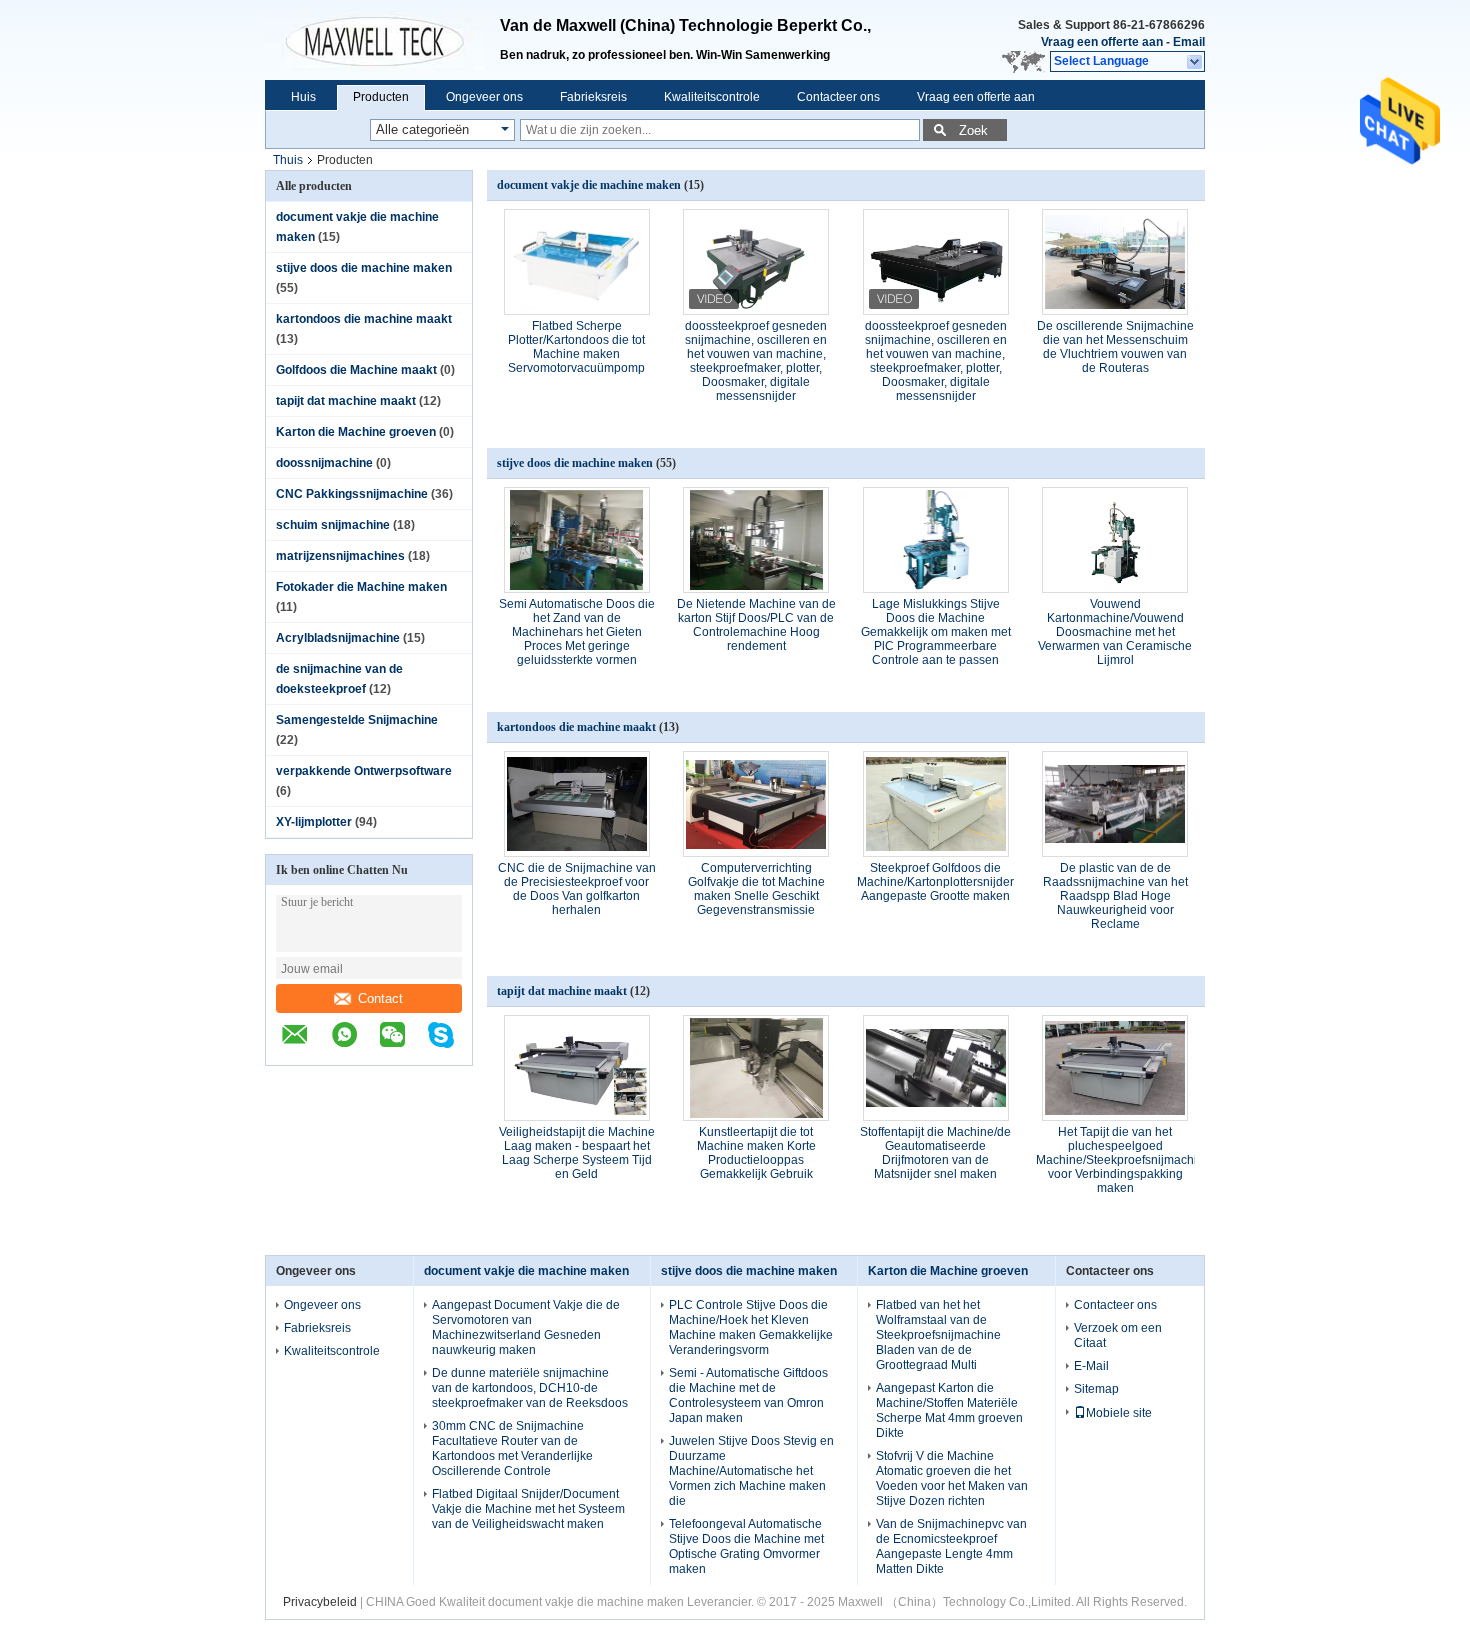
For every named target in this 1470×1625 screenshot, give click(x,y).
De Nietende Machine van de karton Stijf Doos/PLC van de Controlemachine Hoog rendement (756, 625)
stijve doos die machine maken (364, 268)
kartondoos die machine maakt (364, 319)
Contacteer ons (838, 97)
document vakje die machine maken (589, 185)
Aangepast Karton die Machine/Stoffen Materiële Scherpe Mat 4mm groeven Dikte (949, 1410)
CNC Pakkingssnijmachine (352, 494)
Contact (380, 998)
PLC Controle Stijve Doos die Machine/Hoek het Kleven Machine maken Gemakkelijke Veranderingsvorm (751, 1327)
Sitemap (1096, 1389)
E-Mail (1091, 1366)
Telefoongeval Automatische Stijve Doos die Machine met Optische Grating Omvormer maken (746, 1546)
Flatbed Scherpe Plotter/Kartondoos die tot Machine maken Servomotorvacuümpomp (576, 347)
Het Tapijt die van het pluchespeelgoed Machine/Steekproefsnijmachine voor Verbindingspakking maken (1123, 1160)
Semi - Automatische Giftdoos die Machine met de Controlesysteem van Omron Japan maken (748, 1395)
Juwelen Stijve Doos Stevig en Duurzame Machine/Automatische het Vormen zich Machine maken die (751, 1471)
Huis (303, 97)
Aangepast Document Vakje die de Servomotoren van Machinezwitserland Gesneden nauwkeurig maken (526, 1327)
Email (1189, 42)
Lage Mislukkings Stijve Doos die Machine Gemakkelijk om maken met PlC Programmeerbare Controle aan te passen (936, 632)
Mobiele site (1119, 1413)
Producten (381, 97)
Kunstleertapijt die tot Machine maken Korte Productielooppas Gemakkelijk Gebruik (756, 1153)
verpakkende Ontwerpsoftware (364, 771)
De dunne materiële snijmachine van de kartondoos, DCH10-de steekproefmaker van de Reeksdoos (530, 1388)
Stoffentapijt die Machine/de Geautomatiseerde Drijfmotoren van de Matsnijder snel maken (935, 1153)
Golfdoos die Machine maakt (356, 370)
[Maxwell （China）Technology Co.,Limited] (382, 40)
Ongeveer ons (484, 97)
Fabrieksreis (593, 97)
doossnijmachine (324, 463)
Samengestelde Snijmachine (357, 720)
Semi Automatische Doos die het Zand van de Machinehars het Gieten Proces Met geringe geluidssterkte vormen (577, 632)
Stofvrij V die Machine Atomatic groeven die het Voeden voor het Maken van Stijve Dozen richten (952, 1478)
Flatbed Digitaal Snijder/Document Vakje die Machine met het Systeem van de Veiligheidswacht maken (528, 1509)
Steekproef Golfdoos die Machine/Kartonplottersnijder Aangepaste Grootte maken (935, 882)
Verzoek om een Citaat (1118, 1335)
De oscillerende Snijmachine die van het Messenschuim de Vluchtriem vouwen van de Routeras (1115, 347)
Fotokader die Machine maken (361, 587)
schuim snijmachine (333, 525)
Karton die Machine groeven (356, 432)
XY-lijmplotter (314, 822)
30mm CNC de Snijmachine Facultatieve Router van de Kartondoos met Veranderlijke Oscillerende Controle (512, 1448)
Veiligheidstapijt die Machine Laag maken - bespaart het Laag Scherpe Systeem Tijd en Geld (577, 1153)
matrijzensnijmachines (340, 556)
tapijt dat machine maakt (346, 401)
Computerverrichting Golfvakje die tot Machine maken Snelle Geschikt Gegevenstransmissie (756, 889)
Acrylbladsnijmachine (338, 638)
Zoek (973, 130)
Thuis (288, 160)
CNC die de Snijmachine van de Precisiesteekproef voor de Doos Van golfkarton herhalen (577, 889)
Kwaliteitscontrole (712, 97)
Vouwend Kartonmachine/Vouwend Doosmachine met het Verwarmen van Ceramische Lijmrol (1115, 632)
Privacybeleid (320, 1602)
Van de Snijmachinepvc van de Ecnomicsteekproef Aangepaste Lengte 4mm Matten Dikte (951, 1546)
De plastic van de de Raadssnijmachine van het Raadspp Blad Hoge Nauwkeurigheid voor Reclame (1115, 896)
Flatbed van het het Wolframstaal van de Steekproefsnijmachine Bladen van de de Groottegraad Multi (938, 1335)
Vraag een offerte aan (1102, 42)
